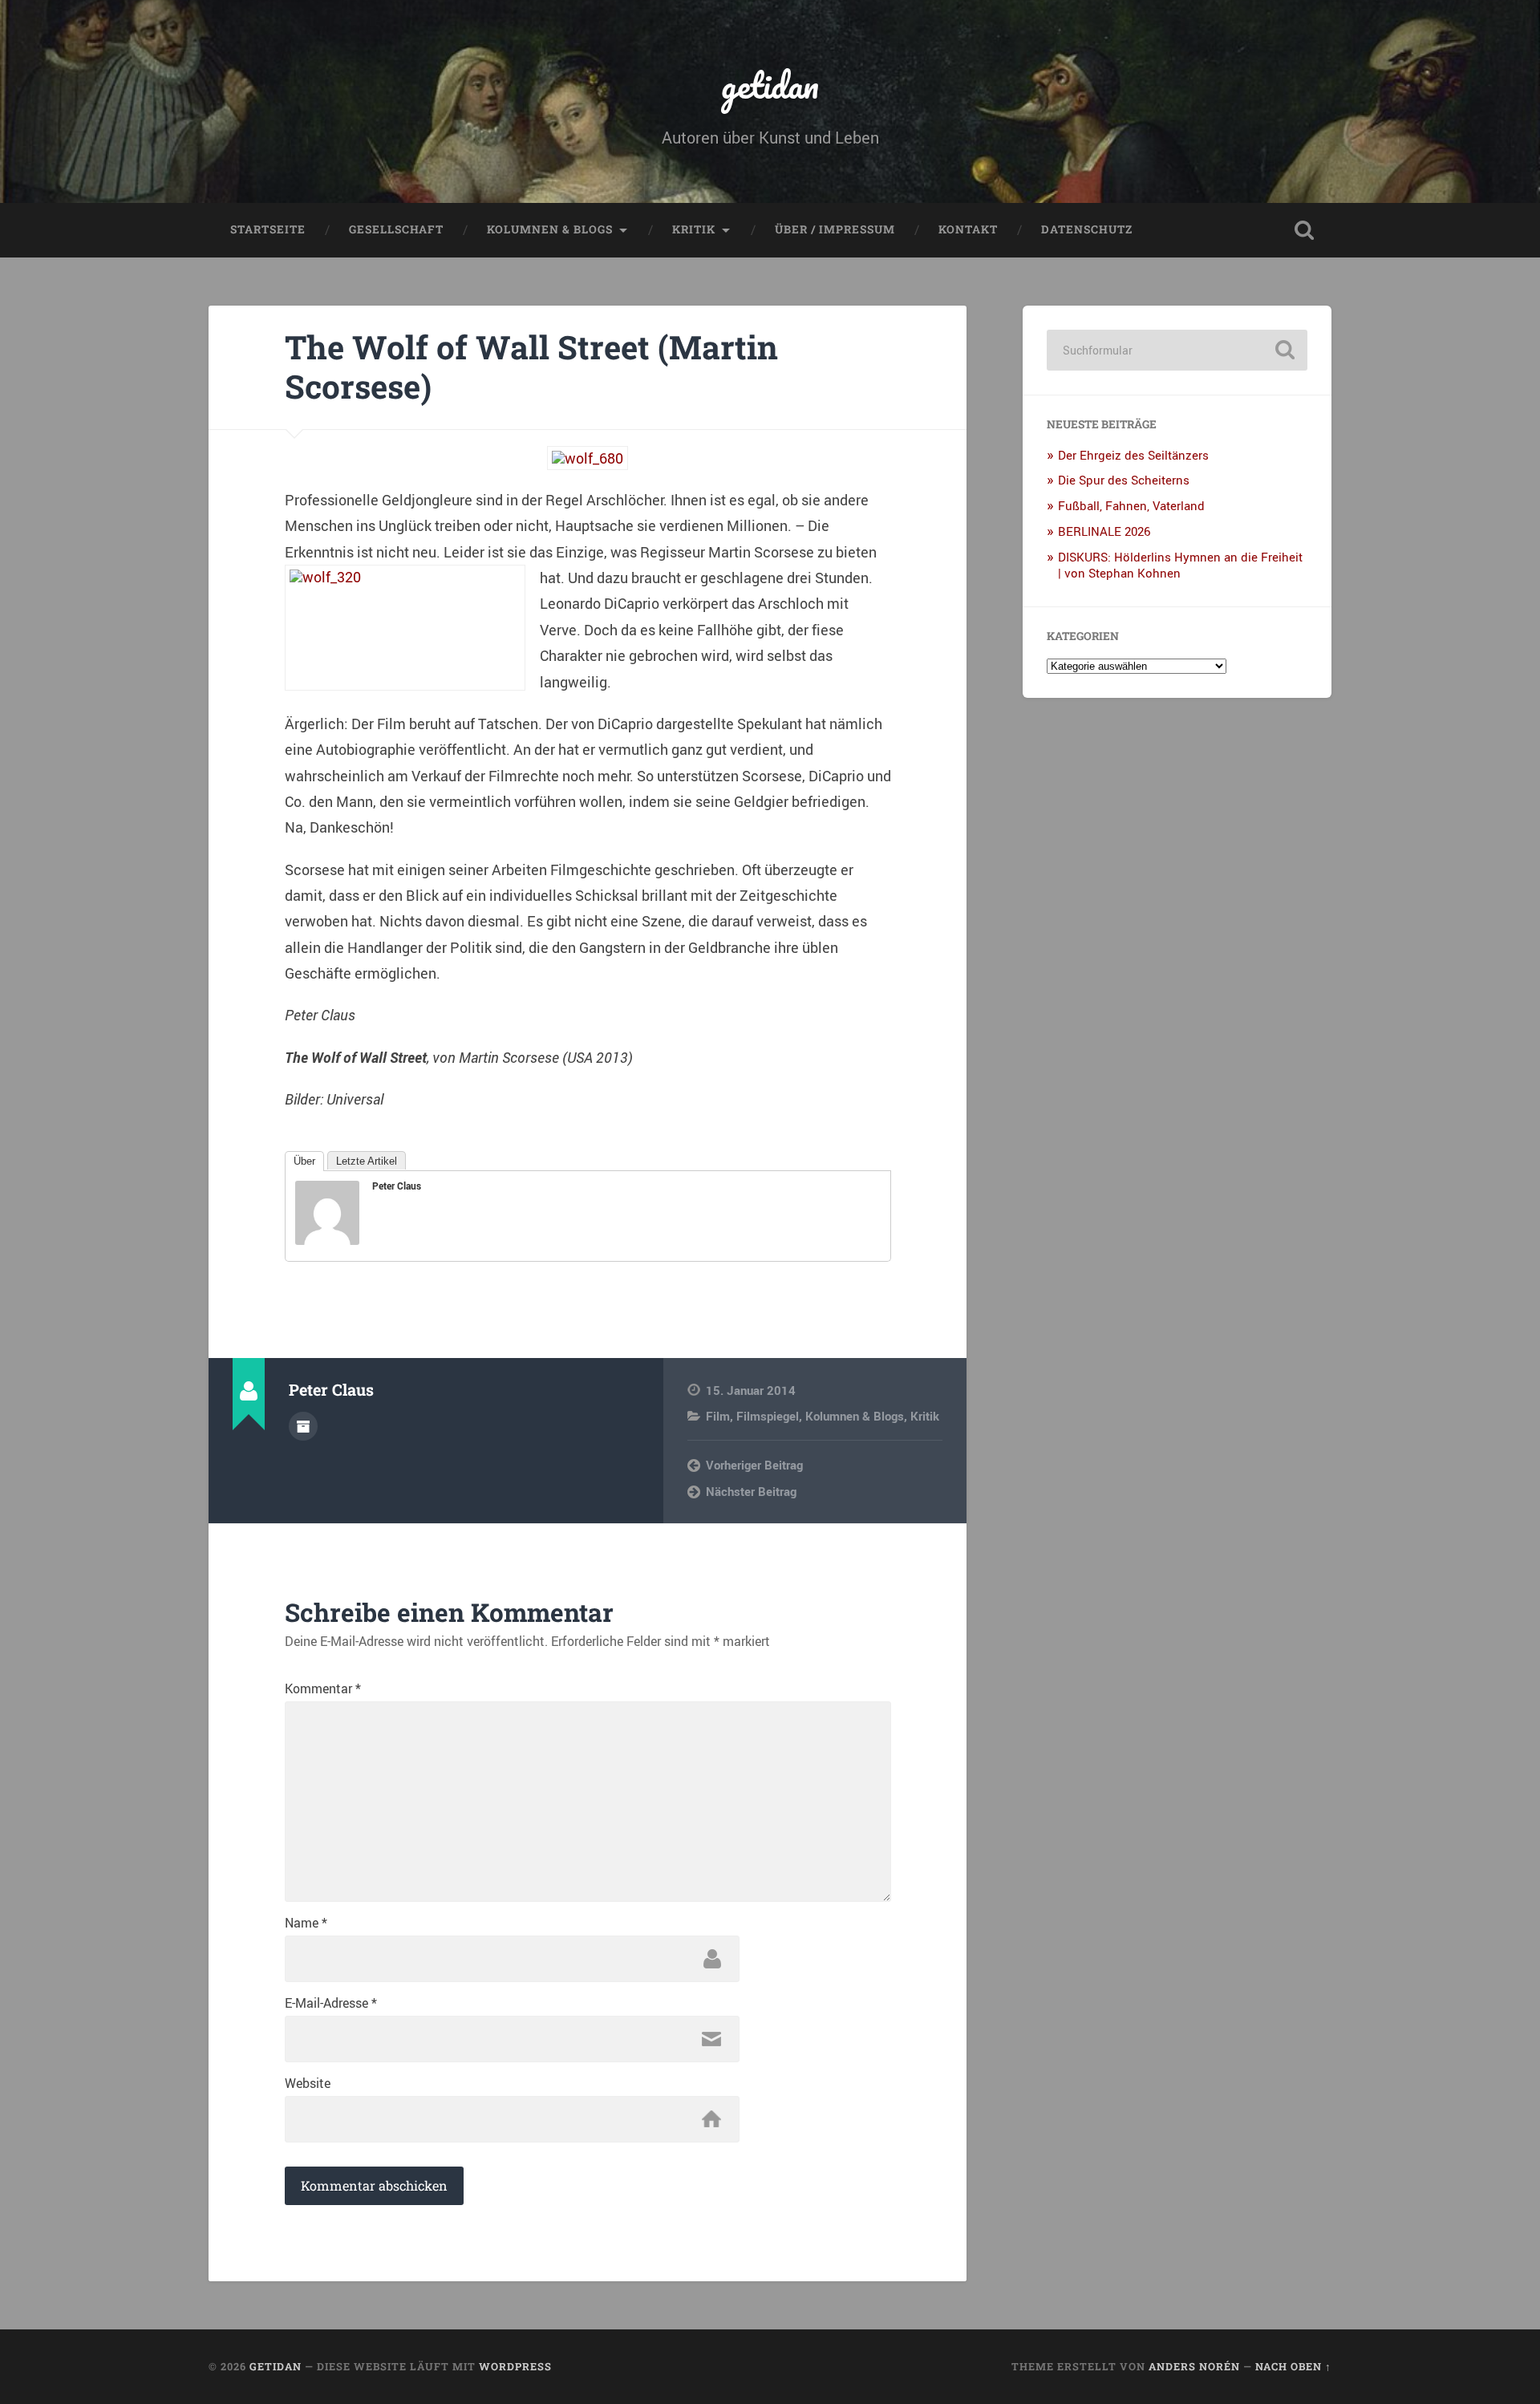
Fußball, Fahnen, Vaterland (1131, 505)
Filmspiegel (768, 1416)
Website (308, 2083)
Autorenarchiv (303, 1426)
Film (718, 1416)
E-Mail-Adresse (331, 2003)
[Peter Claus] (327, 1239)
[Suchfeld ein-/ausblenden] (1304, 230)
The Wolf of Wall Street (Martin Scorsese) (531, 367)
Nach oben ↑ (1293, 2366)
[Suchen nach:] (1177, 350)
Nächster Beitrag (751, 1491)
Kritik (694, 229)
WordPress (515, 2366)
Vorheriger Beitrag (754, 1465)
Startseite (268, 229)
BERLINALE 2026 (1104, 531)
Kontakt (968, 229)
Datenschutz (1087, 229)
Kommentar (323, 1688)
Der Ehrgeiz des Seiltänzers (1133, 455)
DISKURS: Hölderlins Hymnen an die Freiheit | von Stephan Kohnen (1180, 565)
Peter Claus (397, 1186)
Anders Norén (1194, 2366)
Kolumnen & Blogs (550, 229)
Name (306, 1923)
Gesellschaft (396, 229)
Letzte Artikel (367, 1161)
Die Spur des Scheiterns (1124, 480)
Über (304, 1161)
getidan (770, 85)
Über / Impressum (835, 229)
